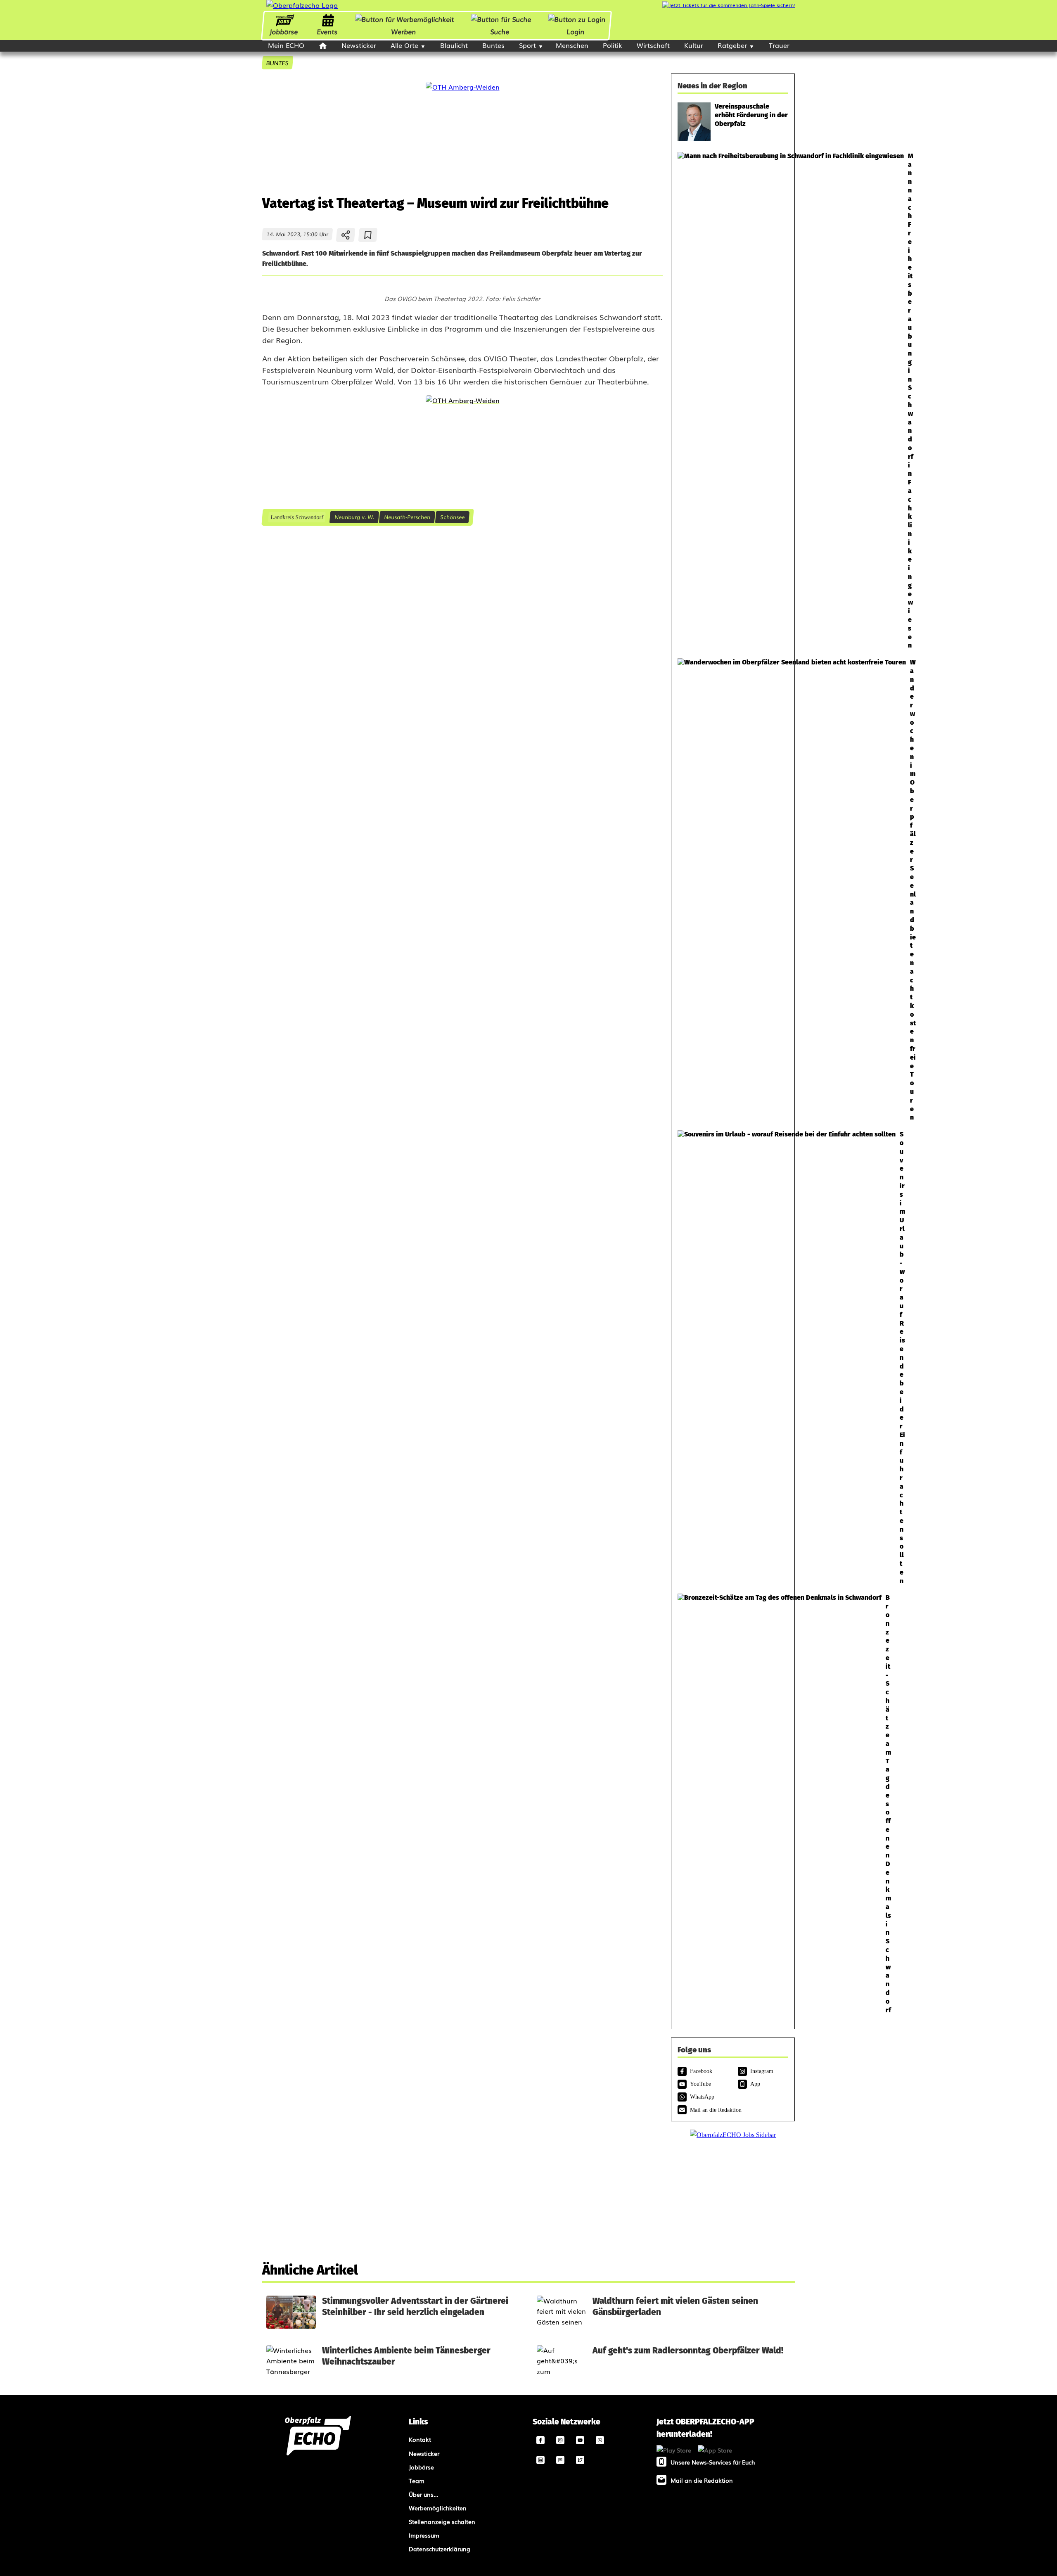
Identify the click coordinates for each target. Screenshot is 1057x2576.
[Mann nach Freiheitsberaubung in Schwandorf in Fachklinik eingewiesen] (733, 401)
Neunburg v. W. (354, 517)
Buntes (493, 45)
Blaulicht (454, 45)
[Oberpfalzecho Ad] (729, 5)
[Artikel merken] (368, 235)
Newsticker (359, 45)
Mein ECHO (286, 45)
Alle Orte (404, 45)
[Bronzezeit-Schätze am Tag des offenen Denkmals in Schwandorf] (733, 1804)
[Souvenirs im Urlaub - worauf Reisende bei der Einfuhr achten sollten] (733, 1358)
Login (576, 31)
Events (327, 31)
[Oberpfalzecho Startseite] (302, 5)
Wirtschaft (653, 45)
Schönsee (452, 517)
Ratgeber (732, 45)
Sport (527, 45)
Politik (613, 45)
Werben (403, 31)
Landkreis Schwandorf (297, 517)
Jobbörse (283, 31)
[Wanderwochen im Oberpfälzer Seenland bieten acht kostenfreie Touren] (733, 890)
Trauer (779, 45)
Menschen (572, 45)
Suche (500, 31)
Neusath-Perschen (407, 517)
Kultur (694, 45)
